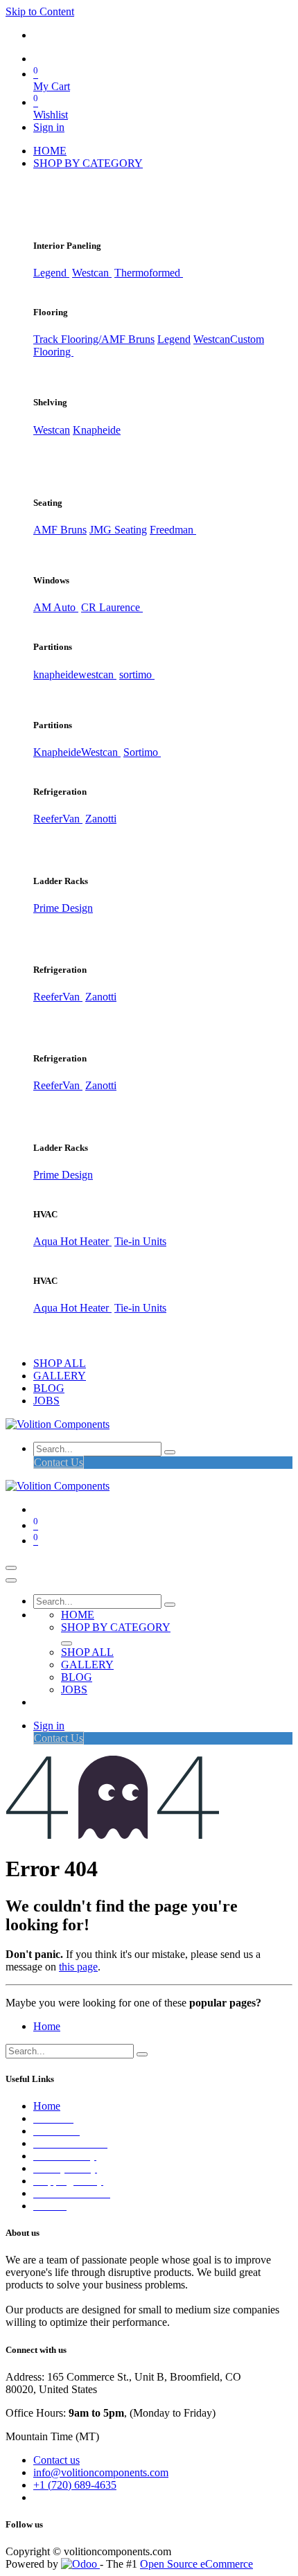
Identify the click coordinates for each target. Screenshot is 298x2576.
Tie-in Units (140, 1241)
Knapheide (97, 430)
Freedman (173, 530)
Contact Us (59, 1462)
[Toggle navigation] (11, 1568)
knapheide (56, 674)
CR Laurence (112, 607)
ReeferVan (58, 819)
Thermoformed (149, 273)
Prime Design (63, 908)
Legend (174, 339)
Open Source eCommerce (196, 2564)
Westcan (92, 273)
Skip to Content (40, 11)
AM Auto (56, 607)
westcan (97, 674)
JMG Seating (118, 530)
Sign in (49, 127)
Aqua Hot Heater (72, 1241)
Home (47, 2026)
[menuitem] (50, 151)
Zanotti (101, 819)
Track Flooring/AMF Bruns (94, 339)
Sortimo (142, 752)
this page (78, 1967)
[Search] (170, 1452)
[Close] (11, 1580)
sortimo (137, 674)
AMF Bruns (60, 530)
